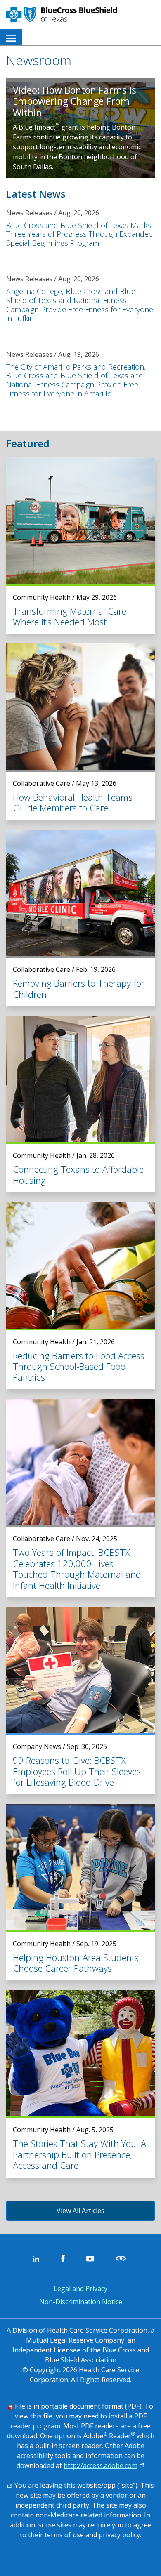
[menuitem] (11, 37)
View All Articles (80, 2211)
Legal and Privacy (80, 2288)
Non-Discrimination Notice (81, 2302)
